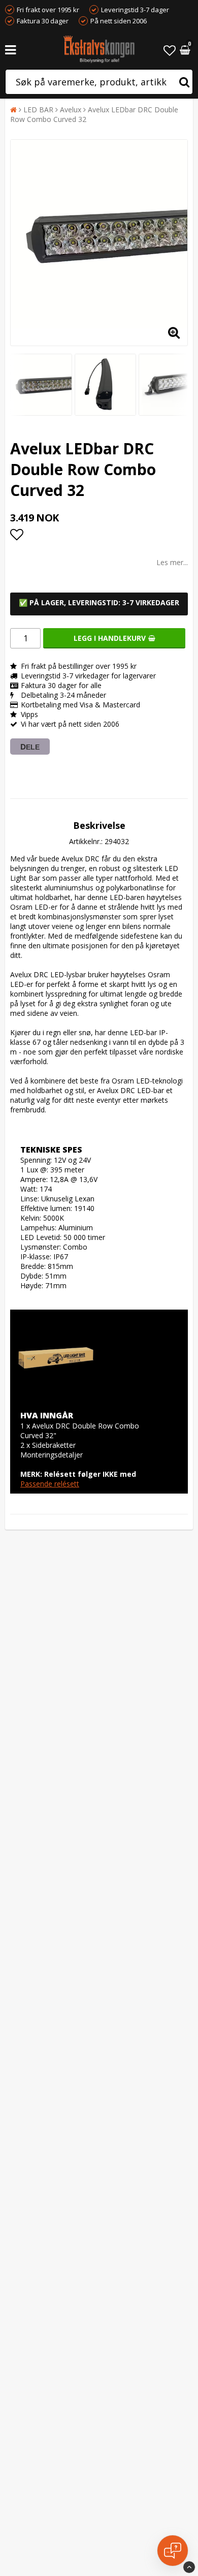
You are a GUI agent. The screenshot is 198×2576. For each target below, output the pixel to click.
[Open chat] (173, 2551)
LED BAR (38, 110)
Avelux (71, 110)
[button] (170, 50)
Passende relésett (50, 1484)
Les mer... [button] (172, 562)
